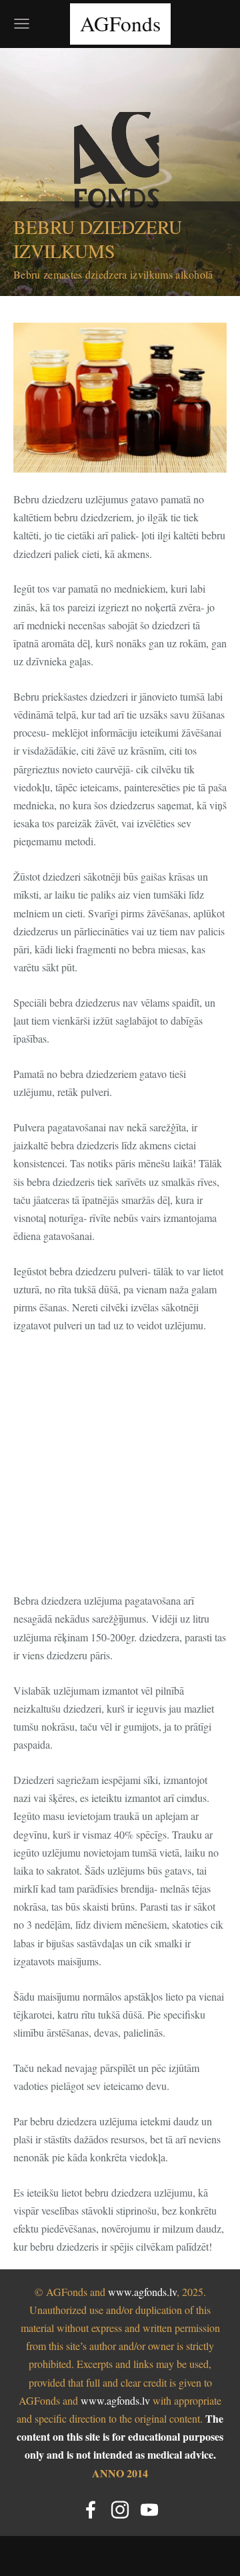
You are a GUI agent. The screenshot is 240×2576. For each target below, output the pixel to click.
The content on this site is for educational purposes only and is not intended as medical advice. (120, 2436)
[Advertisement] (120, 1471)
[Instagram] (120, 2510)
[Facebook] (91, 2510)
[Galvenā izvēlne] (22, 24)
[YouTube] (149, 2510)
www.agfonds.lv (142, 2292)
